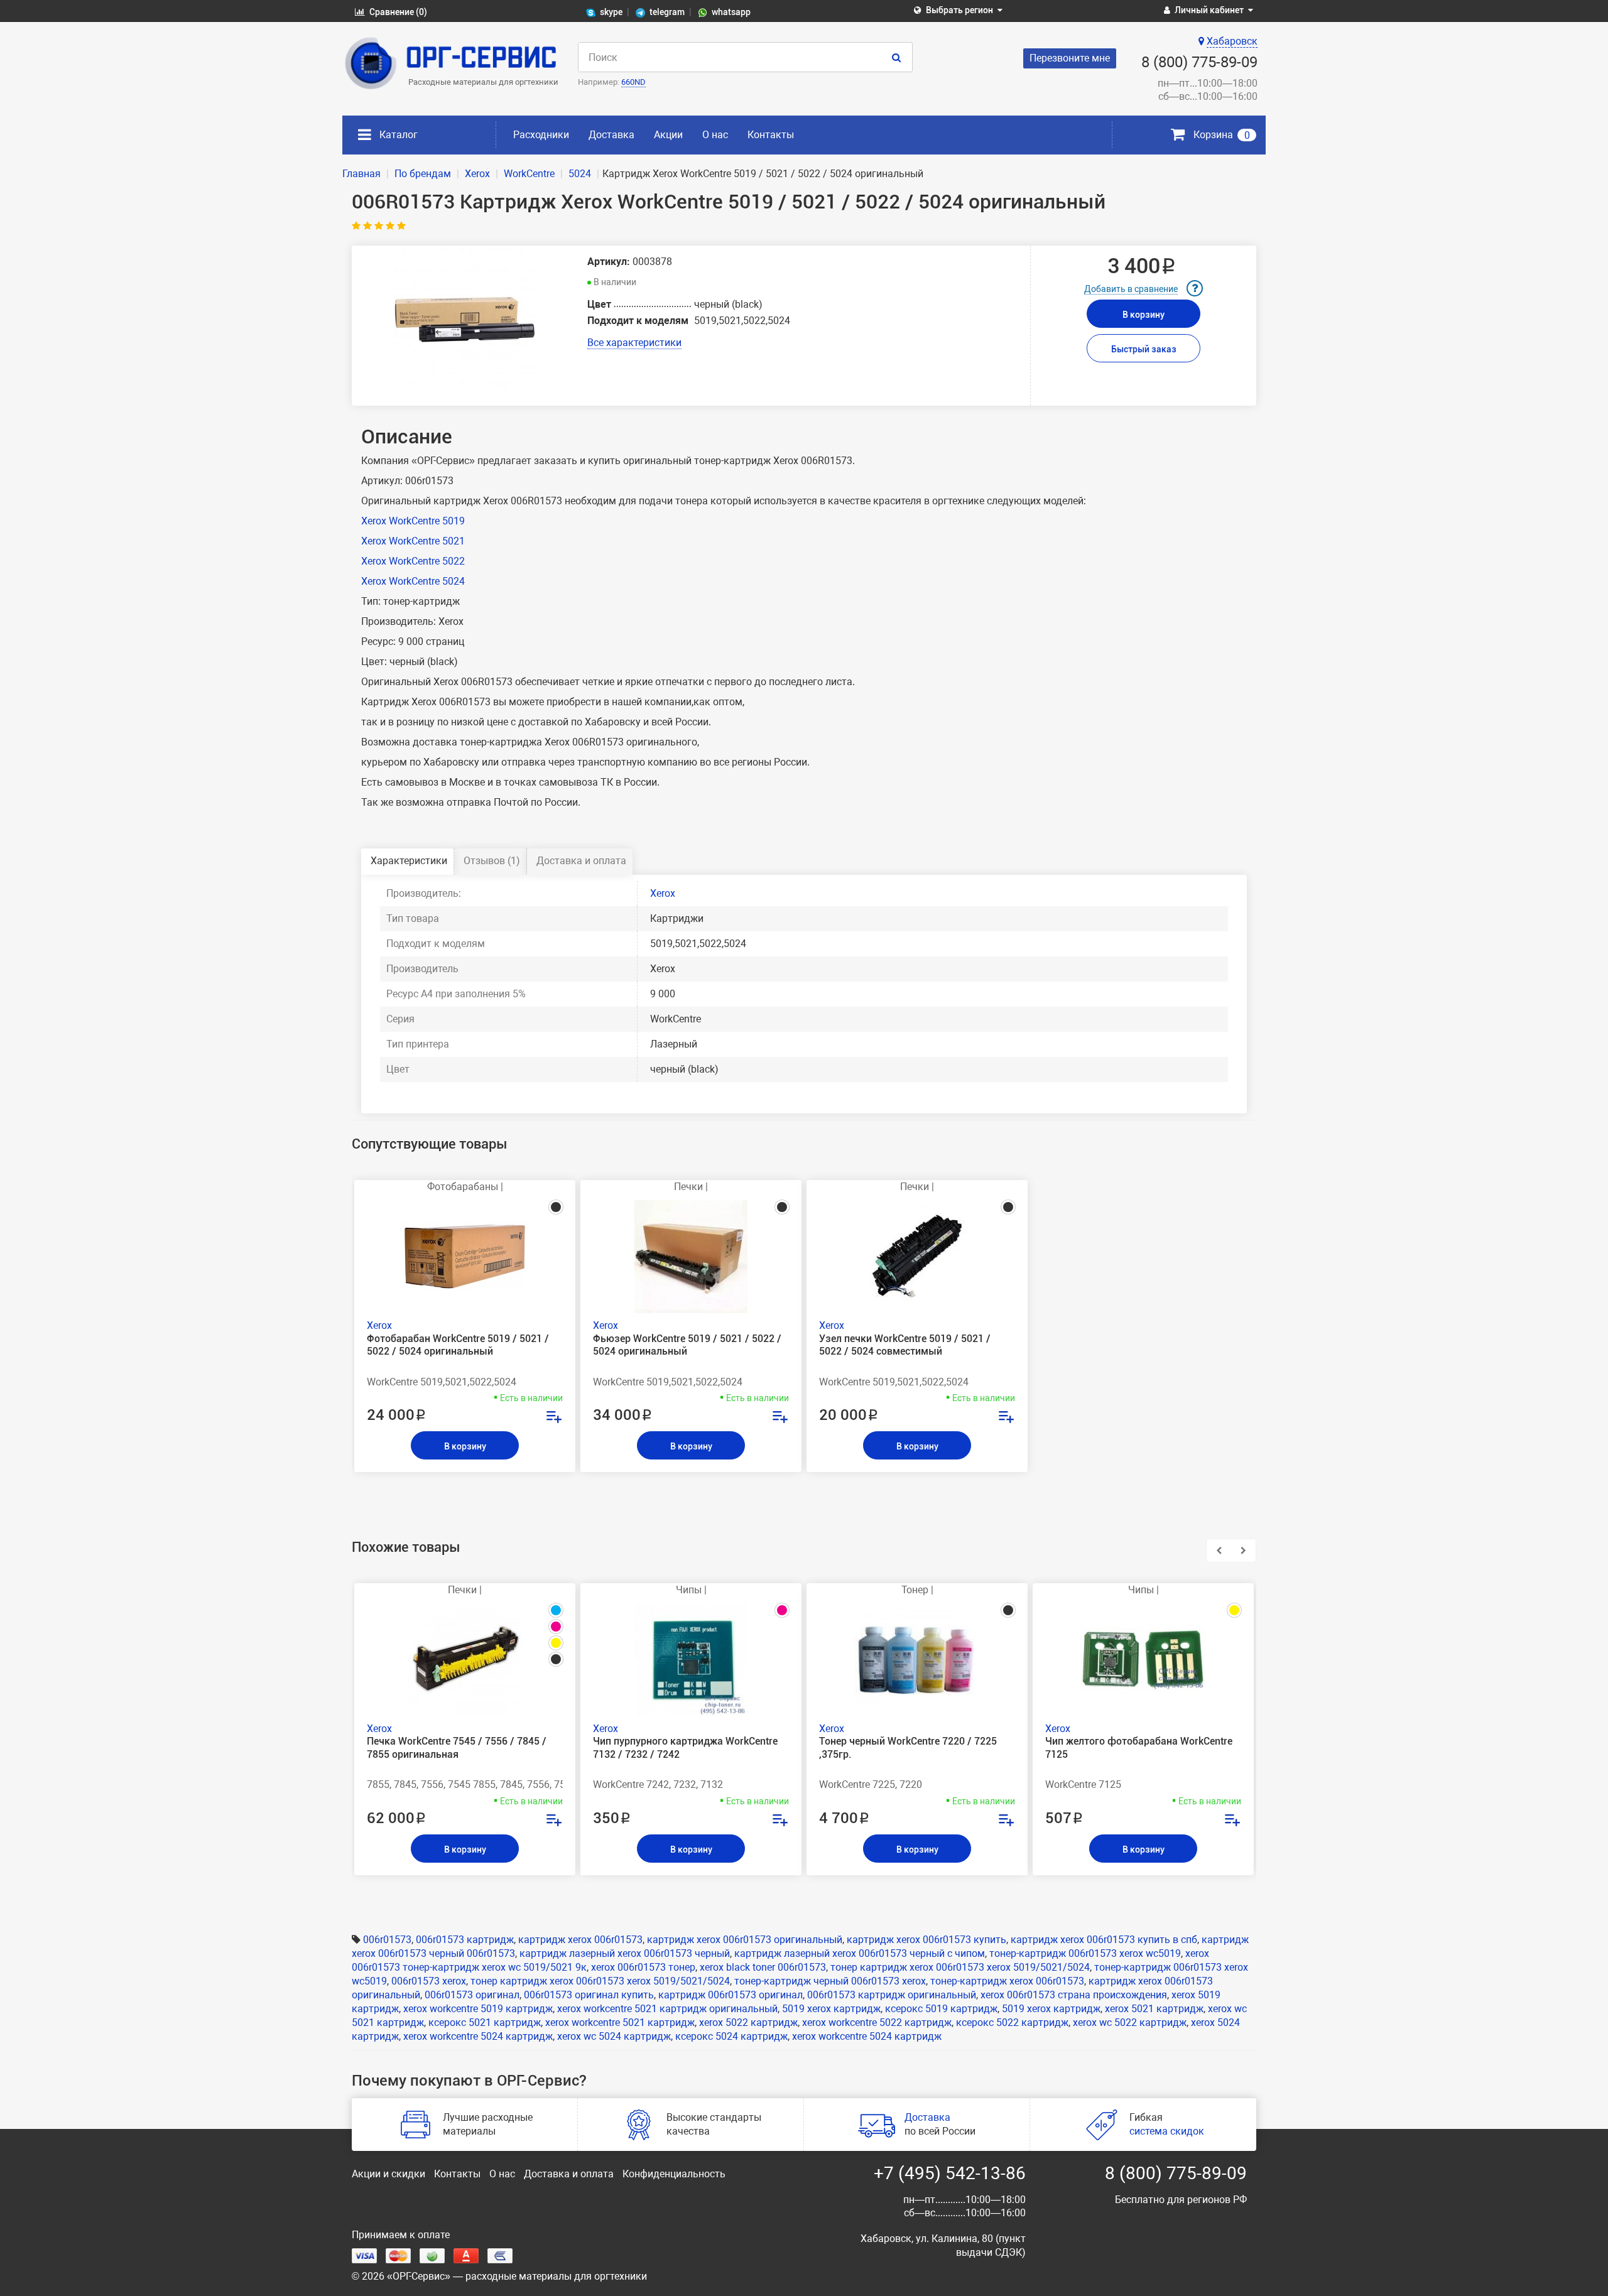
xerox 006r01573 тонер (643, 1967)
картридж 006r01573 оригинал (731, 1995)
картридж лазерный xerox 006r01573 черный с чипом (860, 1953)
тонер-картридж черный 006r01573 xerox (830, 1981)
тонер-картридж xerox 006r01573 (1007, 1981)
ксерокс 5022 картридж (1012, 2023)
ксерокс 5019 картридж (941, 2009)
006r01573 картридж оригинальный (892, 1995)
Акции (668, 135)
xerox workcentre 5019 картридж (478, 2009)
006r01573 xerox (429, 1981)
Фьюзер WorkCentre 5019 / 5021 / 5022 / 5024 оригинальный (687, 1345)
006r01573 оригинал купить (589, 1995)
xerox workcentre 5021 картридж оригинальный (667, 2009)
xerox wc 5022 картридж (1130, 2023)
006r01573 (387, 1940)
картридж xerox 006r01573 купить (926, 1940)
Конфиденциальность (674, 2174)
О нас (715, 135)
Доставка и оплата (581, 861)
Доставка (611, 135)
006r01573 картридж (465, 1940)
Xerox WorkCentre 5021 (413, 541)
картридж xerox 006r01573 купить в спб (1104, 1940)
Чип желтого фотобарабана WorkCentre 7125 (1139, 1748)
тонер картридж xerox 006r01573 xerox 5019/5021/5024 (960, 1967)
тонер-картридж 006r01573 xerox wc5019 (1085, 1953)
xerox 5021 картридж (1154, 2009)
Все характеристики (634, 343)
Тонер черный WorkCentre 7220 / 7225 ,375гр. (908, 1748)
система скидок (1167, 2131)
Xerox (663, 893)
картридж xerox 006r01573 (580, 1940)
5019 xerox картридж (831, 2009)
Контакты (771, 135)
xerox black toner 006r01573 (763, 1967)
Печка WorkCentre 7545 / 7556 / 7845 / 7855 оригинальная (457, 1748)
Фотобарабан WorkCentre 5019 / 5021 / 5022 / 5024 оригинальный (458, 1345)
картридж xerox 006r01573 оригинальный (745, 1940)
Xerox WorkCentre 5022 (413, 561)
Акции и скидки (388, 2174)
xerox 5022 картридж (748, 2023)
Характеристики (409, 861)
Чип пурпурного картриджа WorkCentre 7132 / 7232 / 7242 (685, 1748)
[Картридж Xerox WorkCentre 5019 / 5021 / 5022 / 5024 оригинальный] (465, 320)
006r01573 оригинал (472, 1995)
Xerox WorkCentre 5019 (413, 521)
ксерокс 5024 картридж (731, 2036)
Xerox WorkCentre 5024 (413, 581)
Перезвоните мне (1070, 58)
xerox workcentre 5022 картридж (877, 2023)
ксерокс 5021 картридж (485, 2023)
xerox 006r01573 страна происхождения (1074, 1995)
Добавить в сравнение (1131, 289)
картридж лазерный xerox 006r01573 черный (625, 1953)
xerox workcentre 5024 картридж (478, 2036)
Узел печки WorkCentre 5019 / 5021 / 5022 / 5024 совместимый (905, 1345)
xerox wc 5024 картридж (614, 2036)
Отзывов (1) (492, 861)
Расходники (541, 135)
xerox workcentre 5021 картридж (620, 2023)
